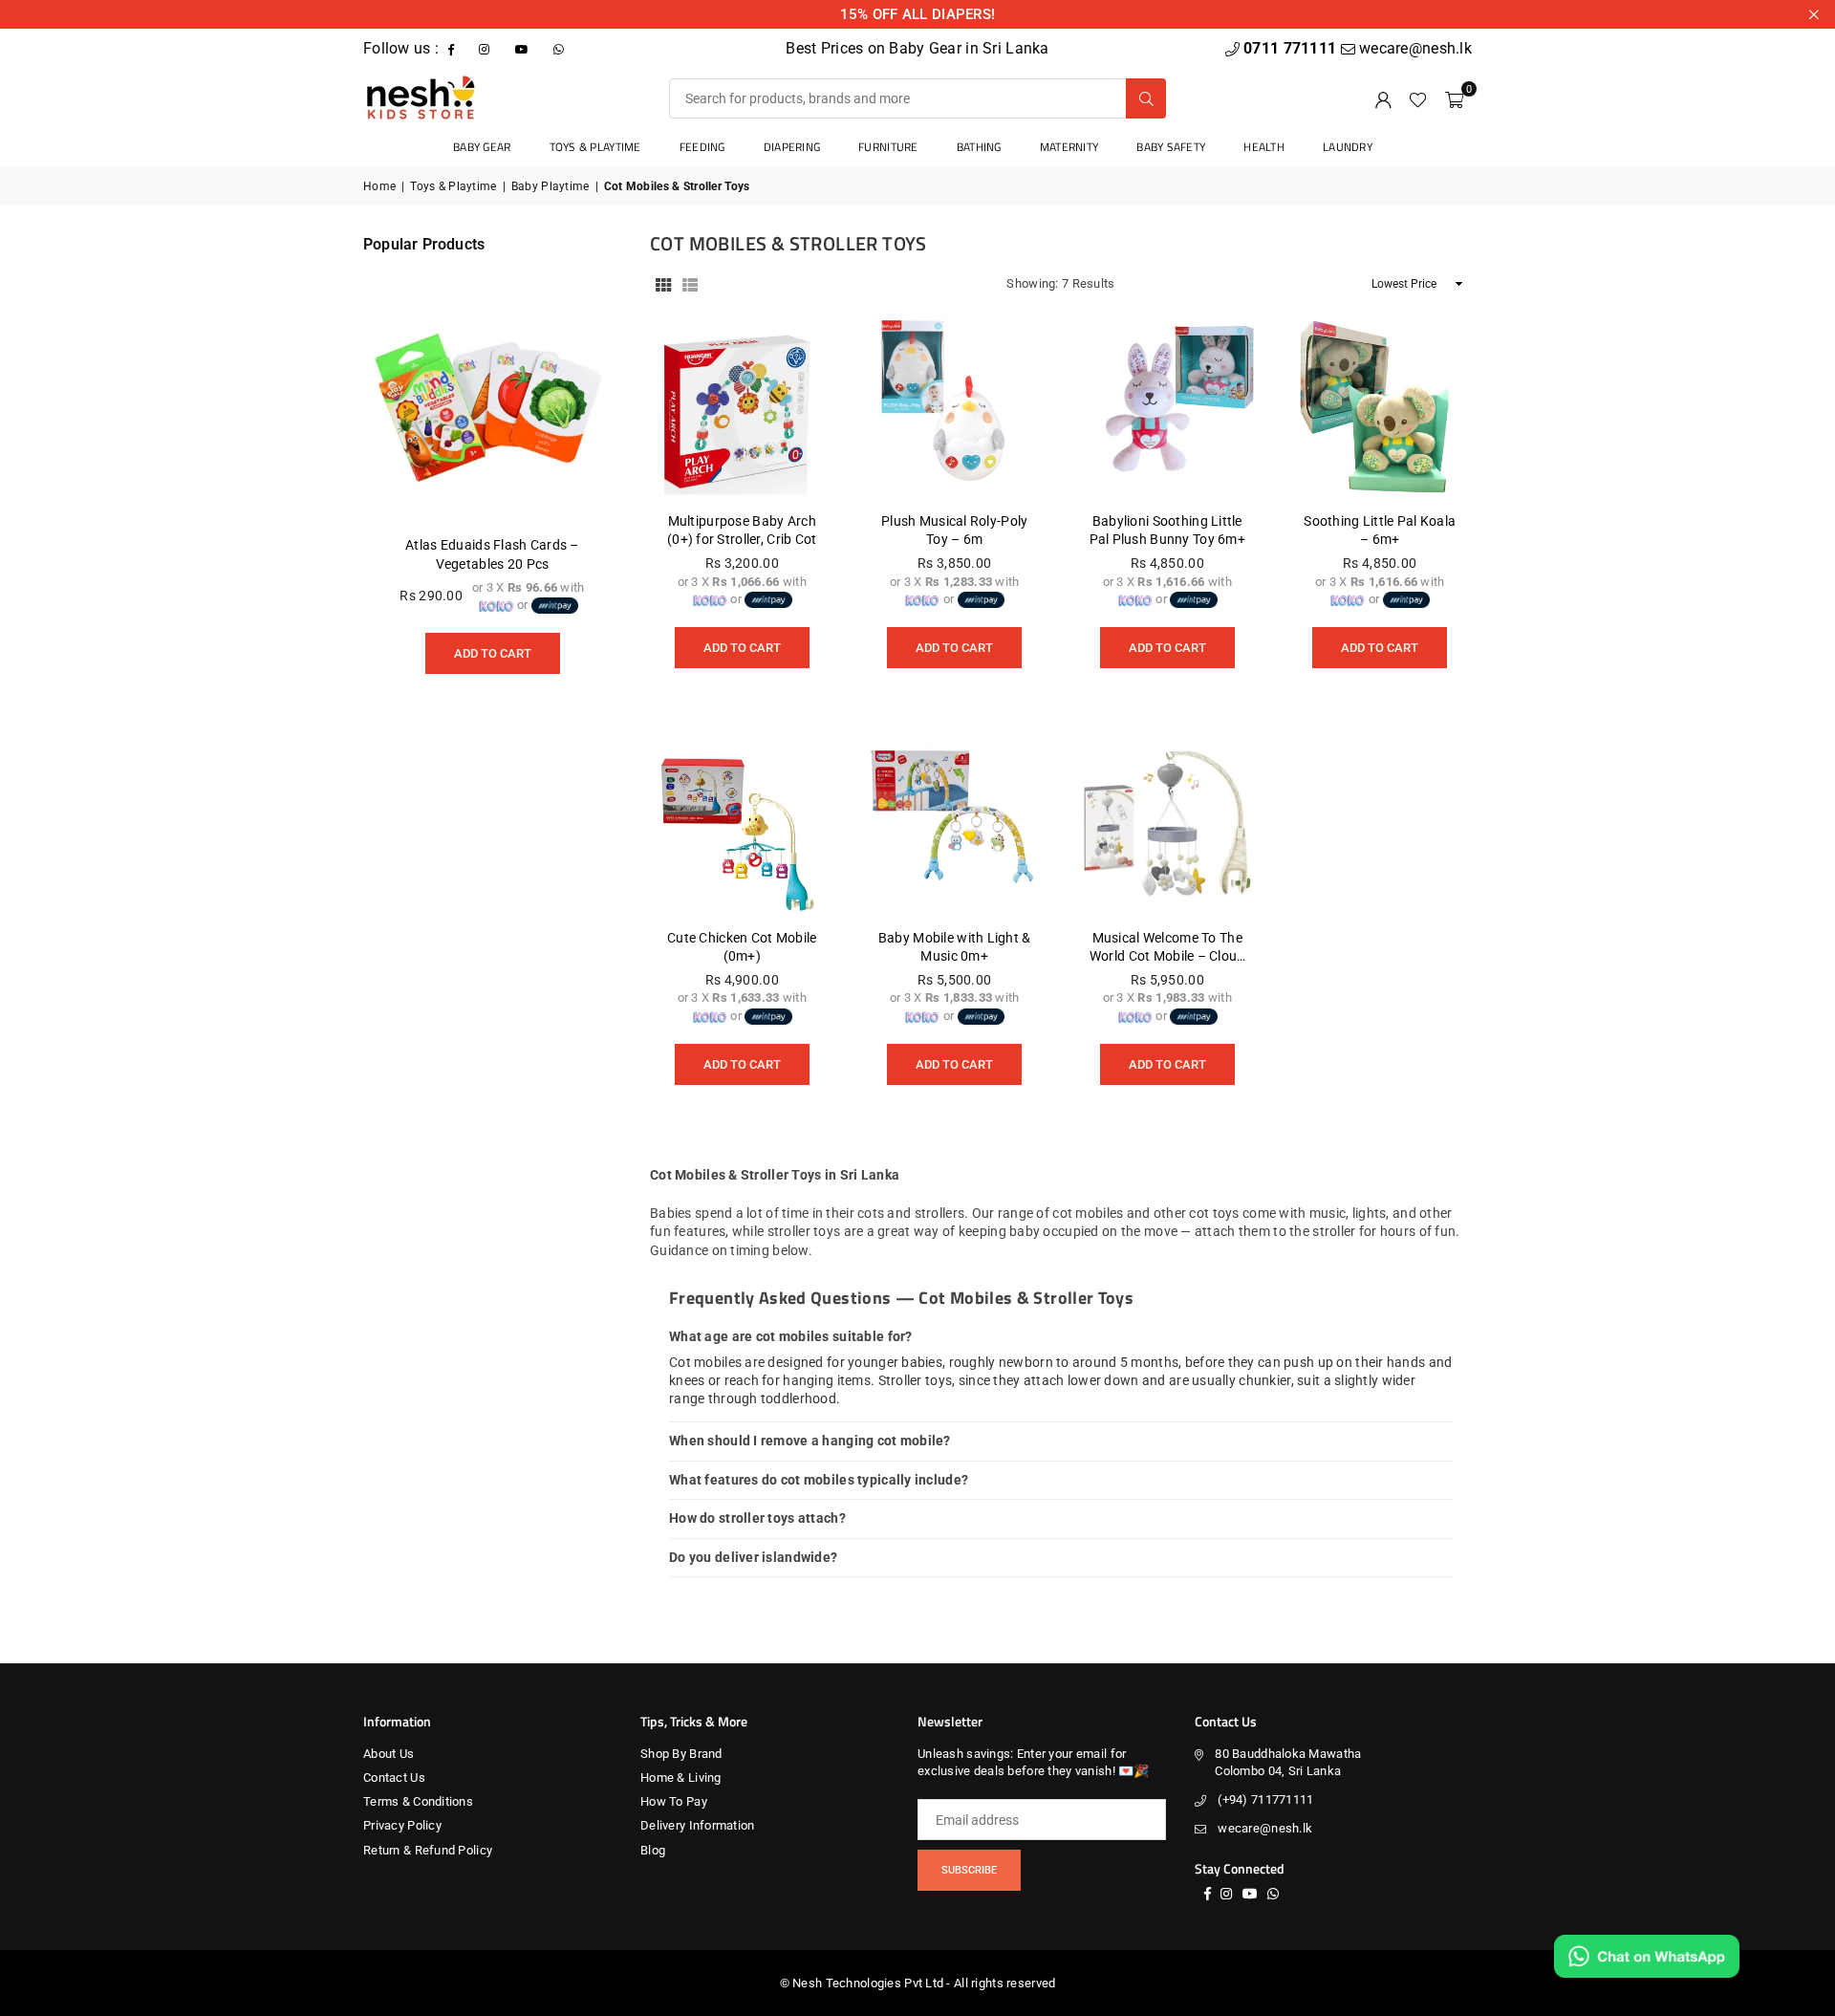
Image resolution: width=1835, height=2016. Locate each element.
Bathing (979, 147)
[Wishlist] (1418, 98)
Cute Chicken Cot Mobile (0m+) (742, 947)
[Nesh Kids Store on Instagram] (486, 48)
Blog (653, 1850)
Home (379, 186)
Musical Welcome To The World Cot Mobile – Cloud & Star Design (1167, 948)
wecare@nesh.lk (1265, 1828)
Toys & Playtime (595, 147)
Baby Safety (1171, 147)
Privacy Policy (402, 1825)
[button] (1454, 98)
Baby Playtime (550, 186)
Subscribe (969, 1870)
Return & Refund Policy (428, 1850)
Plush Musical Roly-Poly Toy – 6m (954, 531)
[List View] (690, 284)
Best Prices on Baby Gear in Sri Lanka (917, 48)
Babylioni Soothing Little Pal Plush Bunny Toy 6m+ (1167, 531)
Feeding (702, 147)
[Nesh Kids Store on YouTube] (524, 48)
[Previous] (401, 487)
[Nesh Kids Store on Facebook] (453, 48)
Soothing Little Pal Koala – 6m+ (1380, 531)
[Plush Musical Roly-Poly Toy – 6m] (955, 407)
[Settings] (1383, 98)
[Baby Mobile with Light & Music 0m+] (955, 824)
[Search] (1146, 98)
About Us (389, 1754)
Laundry (1348, 147)
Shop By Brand (681, 1754)
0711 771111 (1292, 48)
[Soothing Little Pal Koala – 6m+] (1381, 407)
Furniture (888, 147)
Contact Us (394, 1778)
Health (1264, 147)
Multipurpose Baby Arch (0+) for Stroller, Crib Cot (742, 531)
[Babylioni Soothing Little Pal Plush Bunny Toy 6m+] (1167, 407)
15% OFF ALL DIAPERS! (918, 14)
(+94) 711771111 (1265, 1799)
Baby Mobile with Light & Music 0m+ (955, 947)
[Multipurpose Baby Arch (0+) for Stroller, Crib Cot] (742, 407)
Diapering (792, 147)
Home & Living (681, 1778)
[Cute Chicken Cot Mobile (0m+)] (742, 824)
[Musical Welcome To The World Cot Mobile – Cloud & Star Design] (1167, 824)
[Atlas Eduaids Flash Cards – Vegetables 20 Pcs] (492, 394)
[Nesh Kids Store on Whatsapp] (561, 48)
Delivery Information (698, 1825)
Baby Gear (482, 147)
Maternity (1069, 147)
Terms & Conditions (418, 1801)
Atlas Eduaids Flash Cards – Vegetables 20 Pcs (492, 554)
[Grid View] (663, 284)
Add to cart (742, 641)
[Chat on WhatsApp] (1647, 1956)
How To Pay (674, 1801)
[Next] (583, 487)
